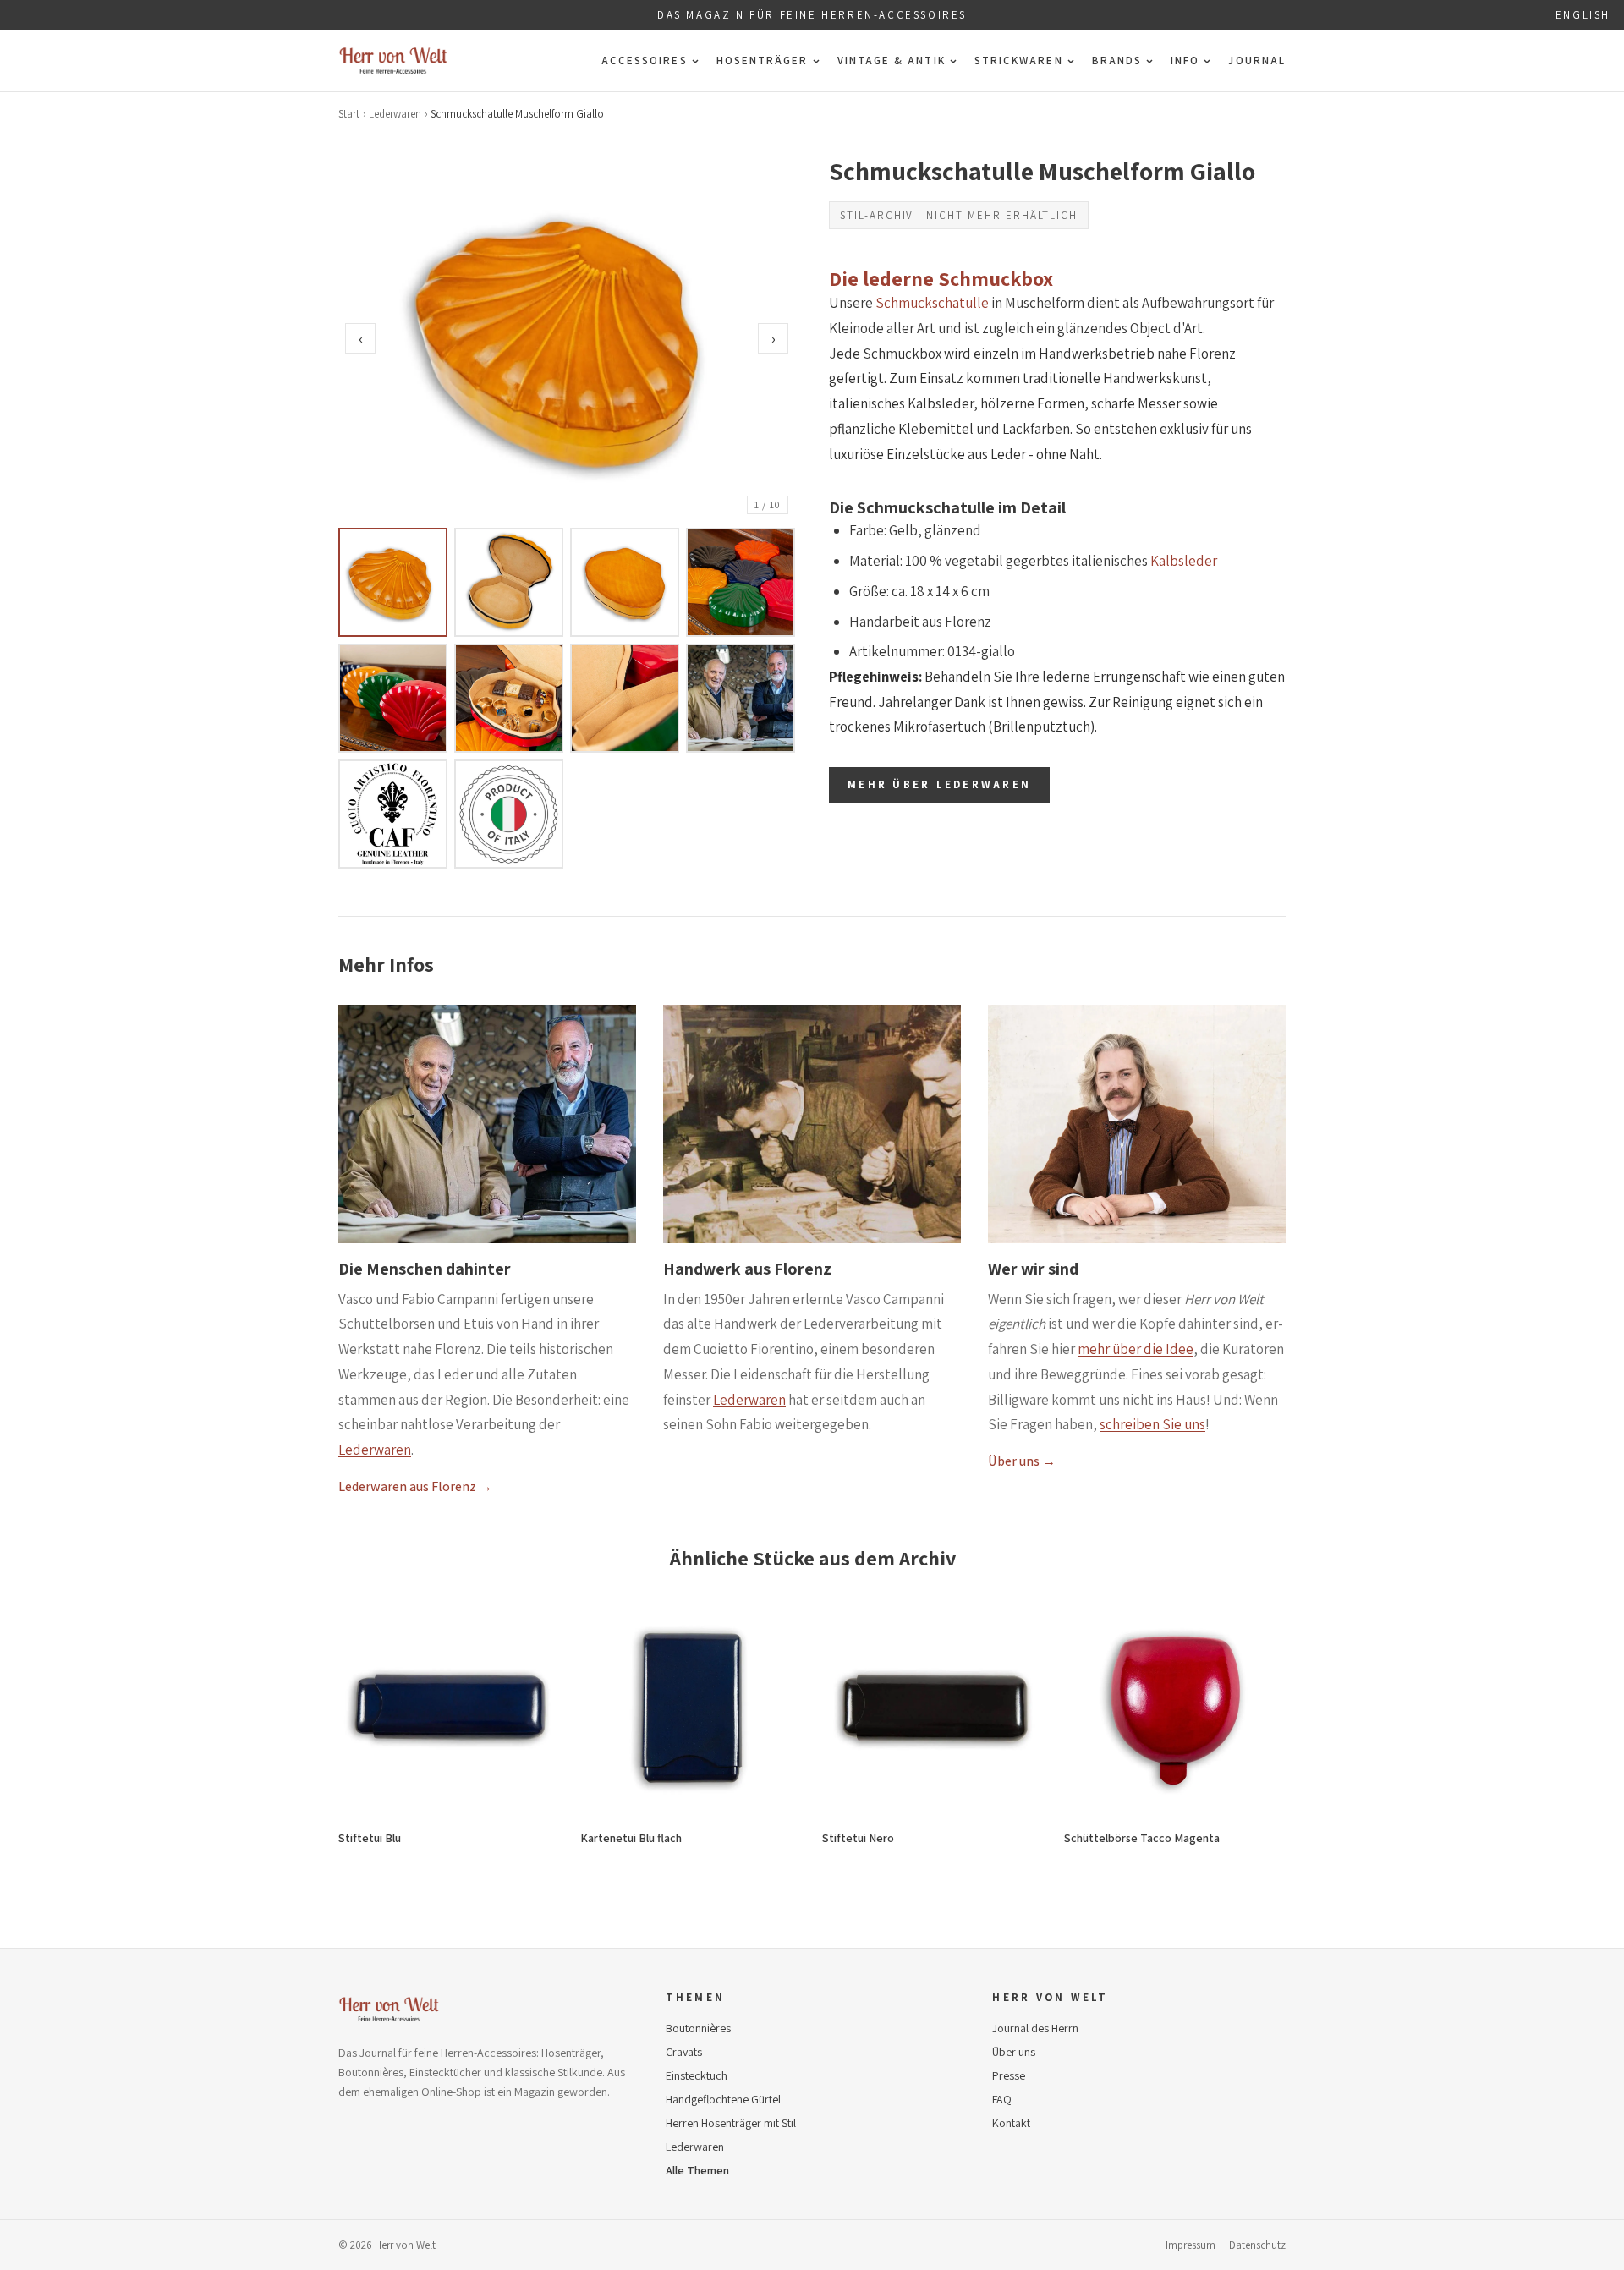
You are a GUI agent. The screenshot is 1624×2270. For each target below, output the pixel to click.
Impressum (1191, 2245)
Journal (1257, 60)
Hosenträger (763, 60)
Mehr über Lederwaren (939, 784)
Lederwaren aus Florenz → (415, 1486)
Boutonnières (698, 2028)
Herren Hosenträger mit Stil (731, 2123)
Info (1185, 60)
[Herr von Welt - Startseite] (393, 61)
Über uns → (1022, 1461)
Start (349, 114)
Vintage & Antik (892, 60)
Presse (1009, 2075)
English (1583, 15)
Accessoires (645, 60)
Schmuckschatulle (932, 303)
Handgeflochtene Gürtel (723, 2099)
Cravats (684, 2052)
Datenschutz (1257, 2245)
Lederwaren (395, 114)
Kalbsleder (1184, 561)
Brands (1117, 60)
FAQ (1002, 2099)
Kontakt (1011, 2123)
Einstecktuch (697, 2075)
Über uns (1014, 2052)
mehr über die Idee (1136, 1349)
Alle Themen (697, 2170)
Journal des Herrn (1035, 2028)
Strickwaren (1019, 60)
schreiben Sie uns (1152, 1424)
